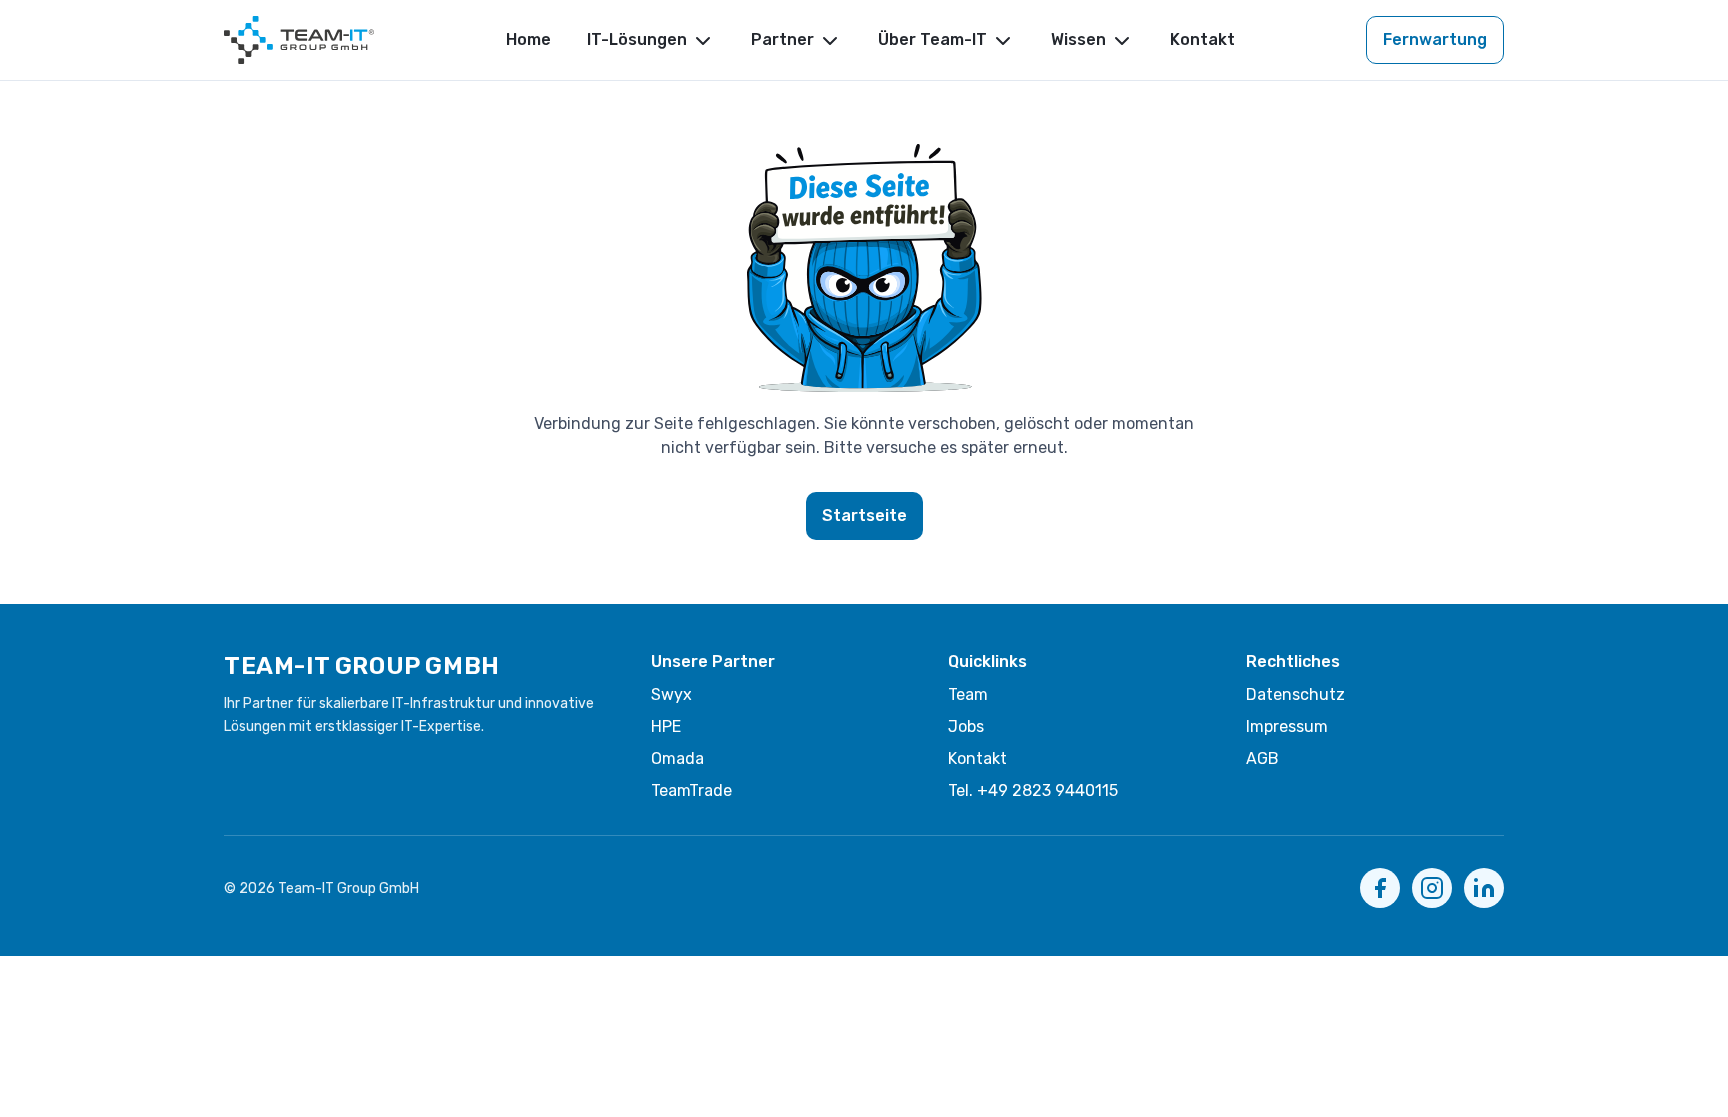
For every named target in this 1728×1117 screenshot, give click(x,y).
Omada (677, 758)
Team (968, 694)
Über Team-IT (932, 39)
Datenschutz (1295, 694)
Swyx (671, 694)
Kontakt (1202, 39)
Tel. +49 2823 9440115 (1033, 790)
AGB (1262, 758)
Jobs (966, 726)
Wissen (1078, 39)
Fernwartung (1435, 39)
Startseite (864, 515)
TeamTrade (691, 790)
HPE (666, 726)
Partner (782, 39)
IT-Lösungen (637, 39)
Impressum (1287, 726)
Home (528, 39)
